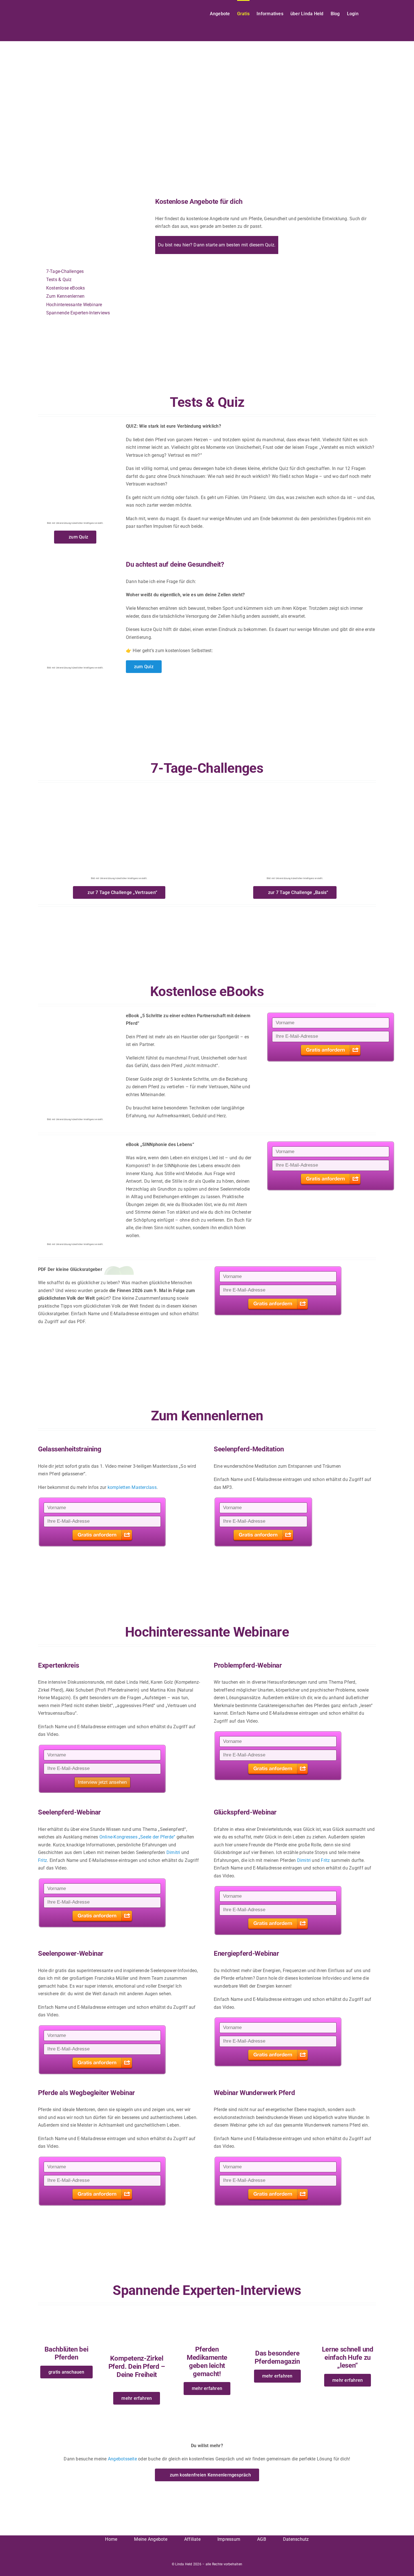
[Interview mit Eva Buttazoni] (66, 2313)
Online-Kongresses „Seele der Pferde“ (137, 1837)
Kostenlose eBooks (66, 288)
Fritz (43, 1860)
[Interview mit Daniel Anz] (348, 2313)
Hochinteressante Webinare (74, 305)
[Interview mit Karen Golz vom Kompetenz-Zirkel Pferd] (137, 2313)
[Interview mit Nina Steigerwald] (207, 2313)
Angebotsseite (122, 2459)
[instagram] (212, 2556)
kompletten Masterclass (132, 1487)
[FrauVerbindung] (75, 424)
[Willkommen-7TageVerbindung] (119, 790)
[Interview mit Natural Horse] (277, 2313)
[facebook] (202, 2556)
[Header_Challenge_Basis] (295, 790)
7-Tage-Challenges (65, 271)
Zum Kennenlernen (65, 296)
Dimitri (173, 1852)
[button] (367, 13)
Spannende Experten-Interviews (78, 313)
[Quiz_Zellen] (75, 556)
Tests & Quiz (59, 280)
